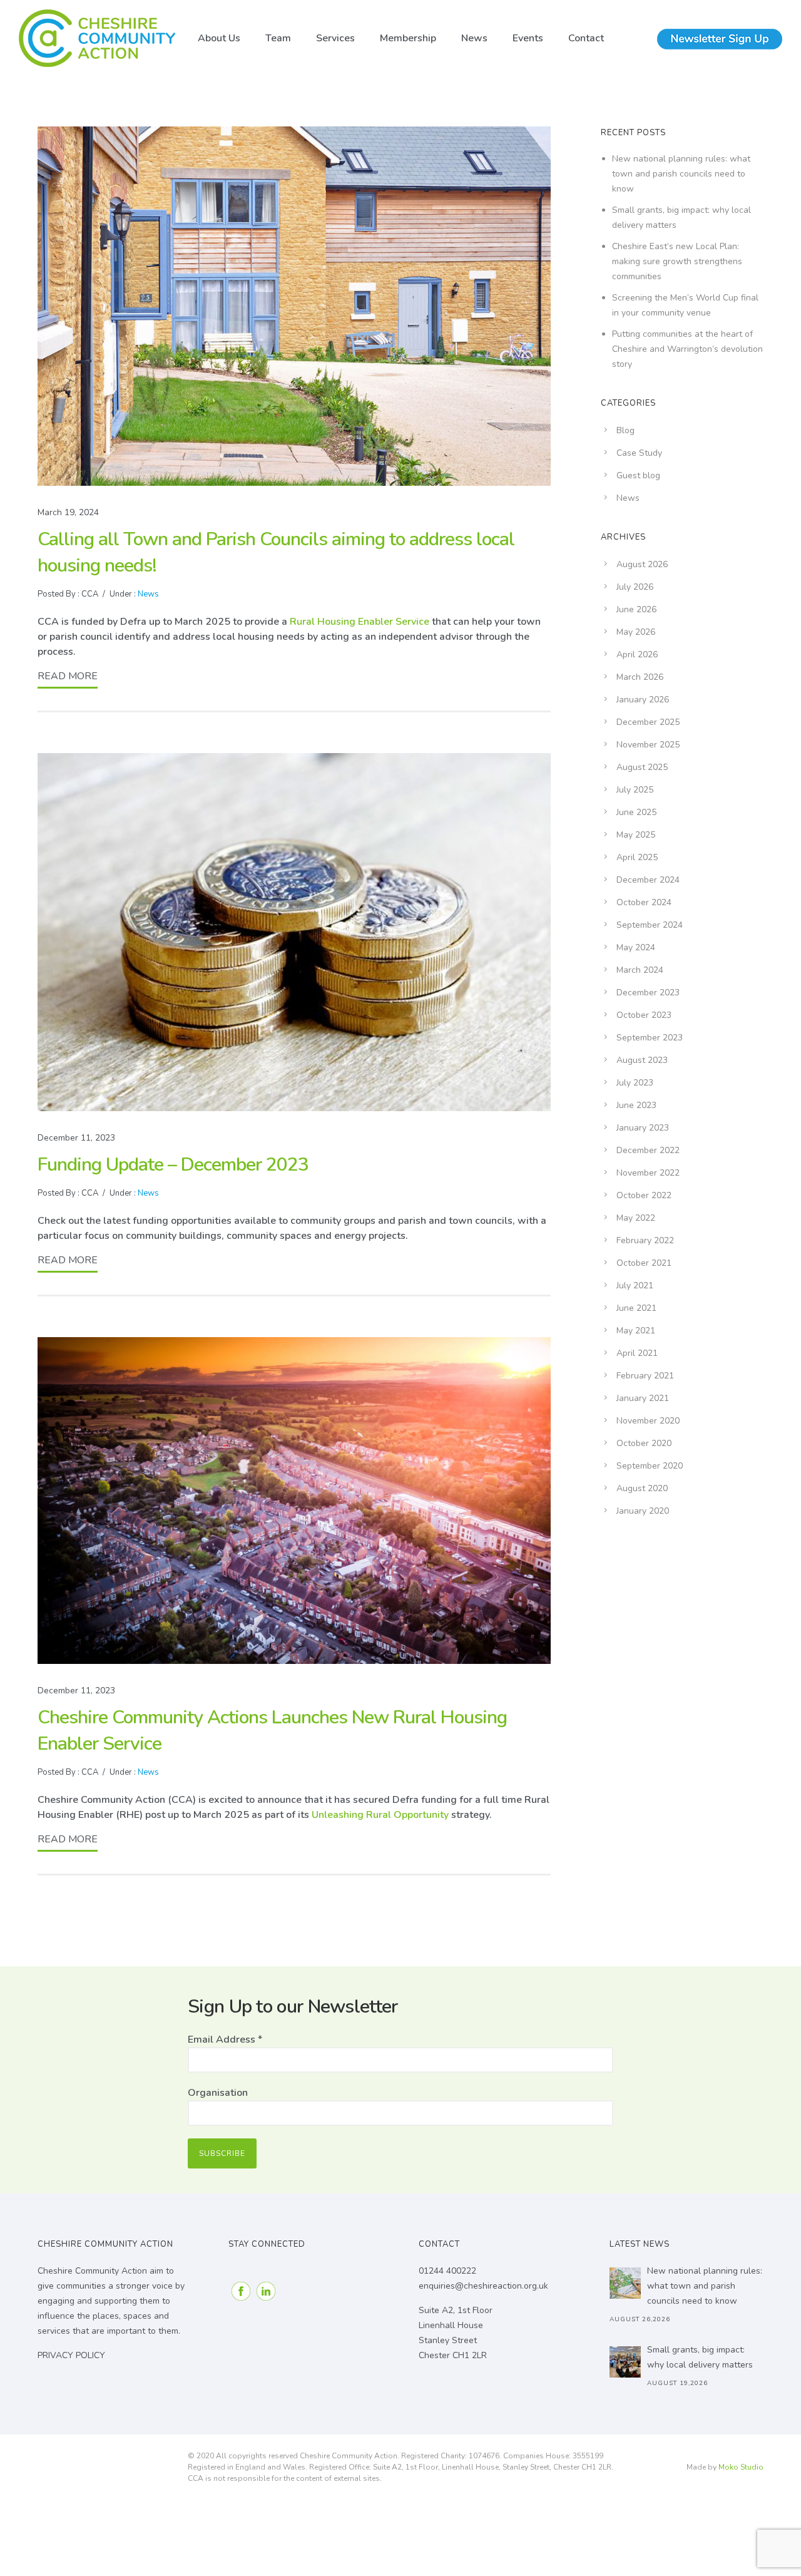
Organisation (218, 2093)
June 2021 (636, 1308)
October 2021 (644, 1263)
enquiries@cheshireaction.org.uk (483, 2286)
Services (335, 38)
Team (278, 38)
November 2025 (648, 745)
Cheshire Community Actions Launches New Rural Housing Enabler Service (272, 1731)
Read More (68, 676)
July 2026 (635, 587)
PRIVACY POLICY (71, 2355)
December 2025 (648, 722)
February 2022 (645, 1240)
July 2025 (635, 790)
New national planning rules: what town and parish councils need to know (681, 174)
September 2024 (650, 925)
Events (528, 38)
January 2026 (643, 700)
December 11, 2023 (76, 1138)
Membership (408, 38)
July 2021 (635, 1285)
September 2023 (650, 1038)
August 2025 (642, 767)
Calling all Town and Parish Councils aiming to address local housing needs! (276, 552)
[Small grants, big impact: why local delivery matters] (625, 2362)
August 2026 (642, 564)
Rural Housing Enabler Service (360, 622)
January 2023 (643, 1128)
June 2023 (636, 1105)
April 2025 (637, 857)
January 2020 (643, 1511)
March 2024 (640, 970)
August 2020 (642, 1488)
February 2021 (645, 1376)
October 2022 (644, 1195)
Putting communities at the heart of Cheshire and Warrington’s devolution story (687, 349)
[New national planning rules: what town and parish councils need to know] (625, 2283)
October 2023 (644, 1015)
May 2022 (636, 1218)
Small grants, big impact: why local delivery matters (700, 2357)
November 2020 (648, 1421)
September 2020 (650, 1466)
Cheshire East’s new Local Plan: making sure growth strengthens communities (677, 261)
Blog (625, 430)
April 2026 (637, 654)
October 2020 (644, 1443)
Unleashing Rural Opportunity (380, 1815)
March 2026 (640, 677)
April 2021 (637, 1353)
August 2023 (642, 1060)
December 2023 (648, 993)
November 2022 (648, 1173)
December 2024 (648, 880)
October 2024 (644, 902)
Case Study (639, 453)
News (474, 38)
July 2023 (635, 1083)
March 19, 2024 (68, 512)
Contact (586, 38)
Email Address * (225, 2040)
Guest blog (638, 475)
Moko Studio (741, 2467)
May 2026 (636, 632)
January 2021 (643, 1398)
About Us (219, 38)
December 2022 (648, 1150)
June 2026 (636, 609)
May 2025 (636, 835)
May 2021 (636, 1331)
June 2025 (636, 812)
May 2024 (636, 947)
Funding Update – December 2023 (173, 1165)
